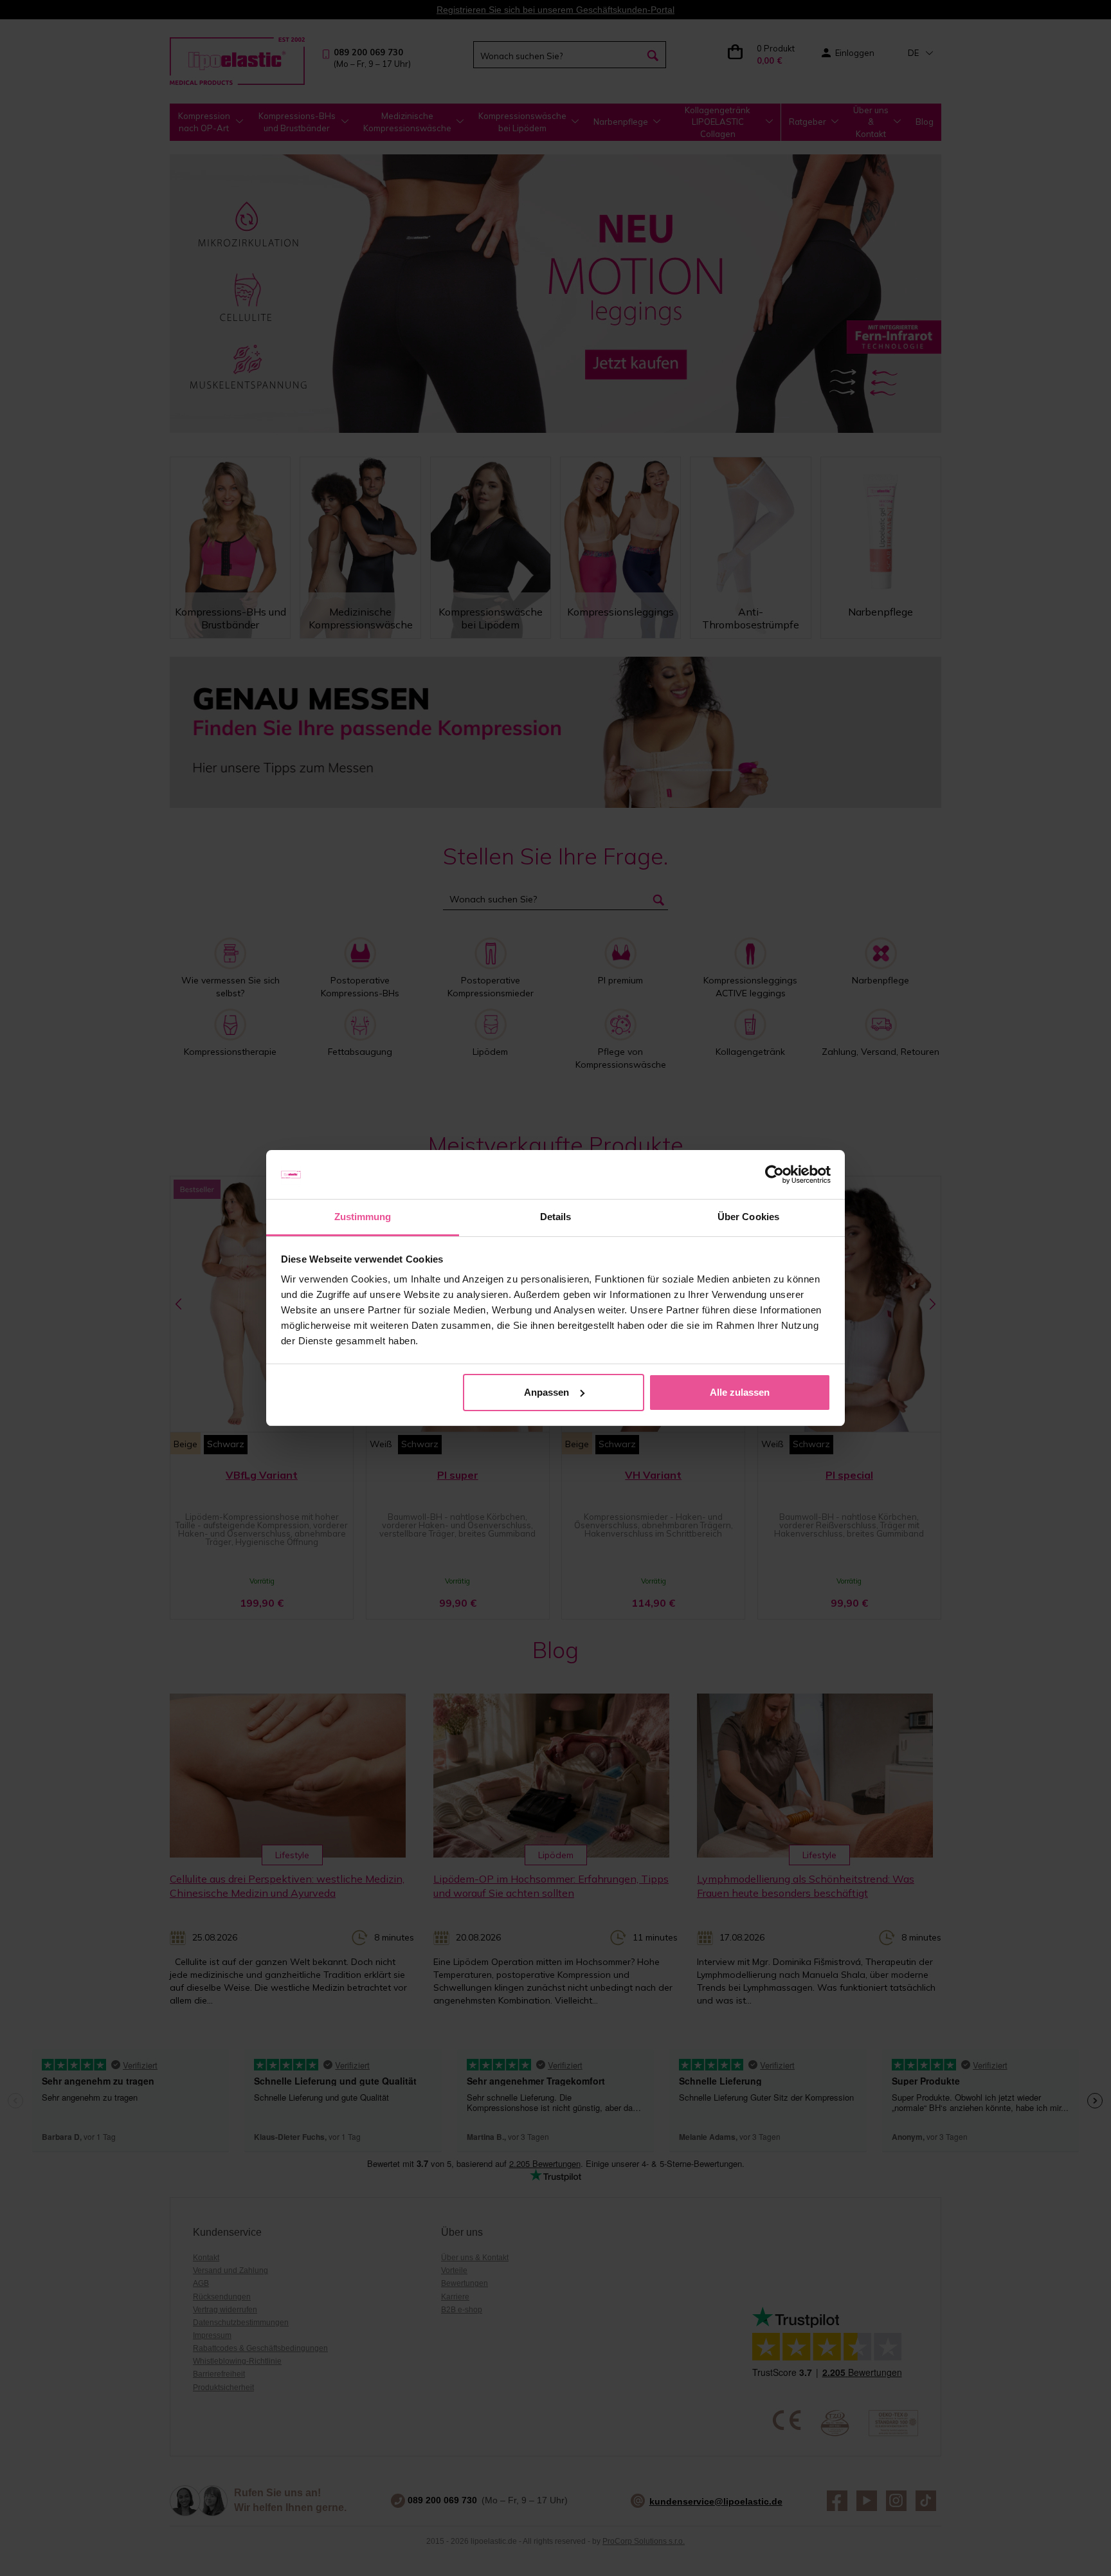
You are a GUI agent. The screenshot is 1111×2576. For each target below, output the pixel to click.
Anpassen (546, 1392)
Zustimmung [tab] (363, 1217)
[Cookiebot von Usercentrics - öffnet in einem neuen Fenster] (774, 1174)
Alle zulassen (740, 1392)
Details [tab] (556, 1217)
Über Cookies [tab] (748, 1217)
